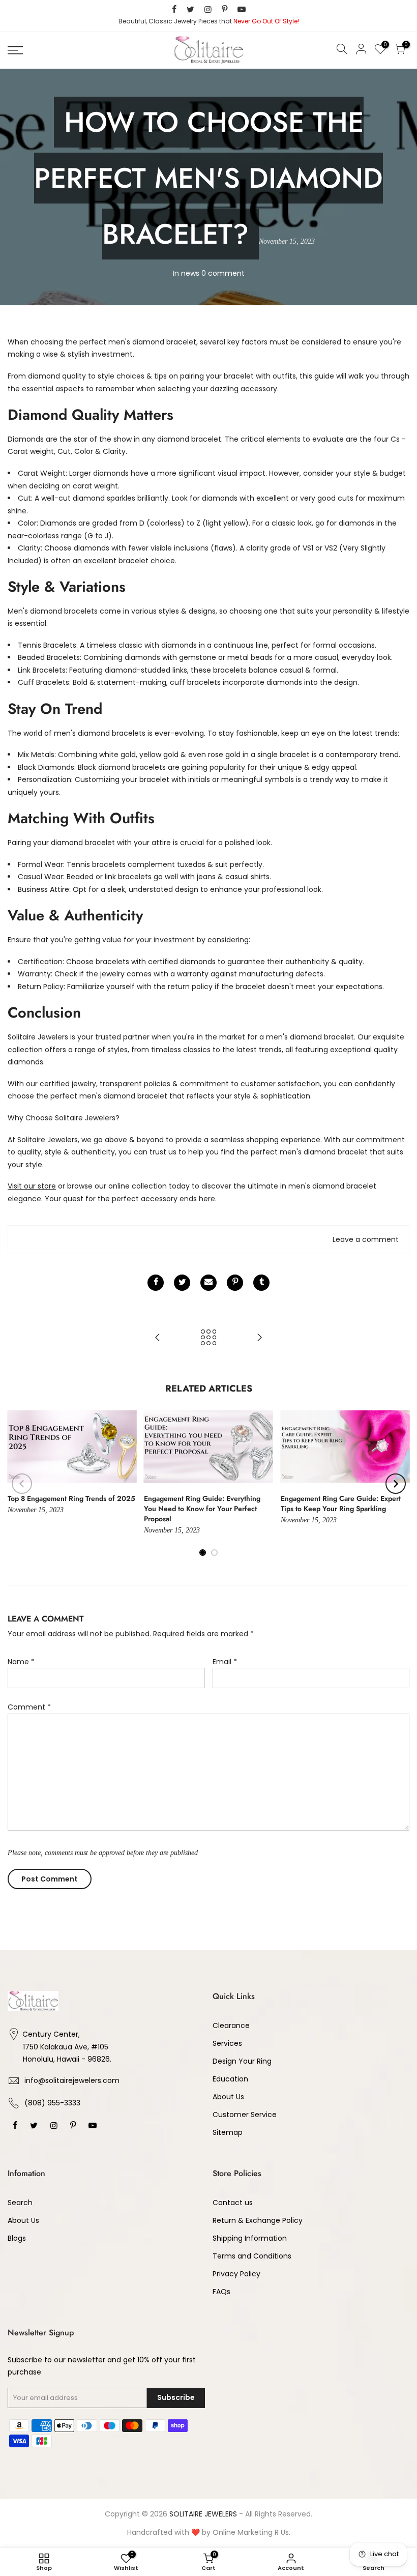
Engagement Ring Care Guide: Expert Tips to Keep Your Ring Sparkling (341, 1503)
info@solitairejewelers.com (72, 2080)
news (190, 273)
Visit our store (32, 1186)
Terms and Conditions (252, 2256)
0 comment (223, 273)
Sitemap (228, 2132)
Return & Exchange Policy (258, 2220)
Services (227, 2043)
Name (21, 1662)
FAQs (221, 2292)
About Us (228, 2097)
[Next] (396, 1484)
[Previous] (22, 1484)
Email (225, 1662)
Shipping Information (250, 2238)
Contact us (233, 2203)
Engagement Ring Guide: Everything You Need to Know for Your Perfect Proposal (202, 1509)
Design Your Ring (242, 2061)
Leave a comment (366, 1239)
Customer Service (245, 2115)
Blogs (17, 2238)
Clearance (231, 2025)
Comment (29, 1707)
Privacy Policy (236, 2274)
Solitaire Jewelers (48, 1140)
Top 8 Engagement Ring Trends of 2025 (71, 1498)
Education (230, 2079)
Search (20, 2203)
